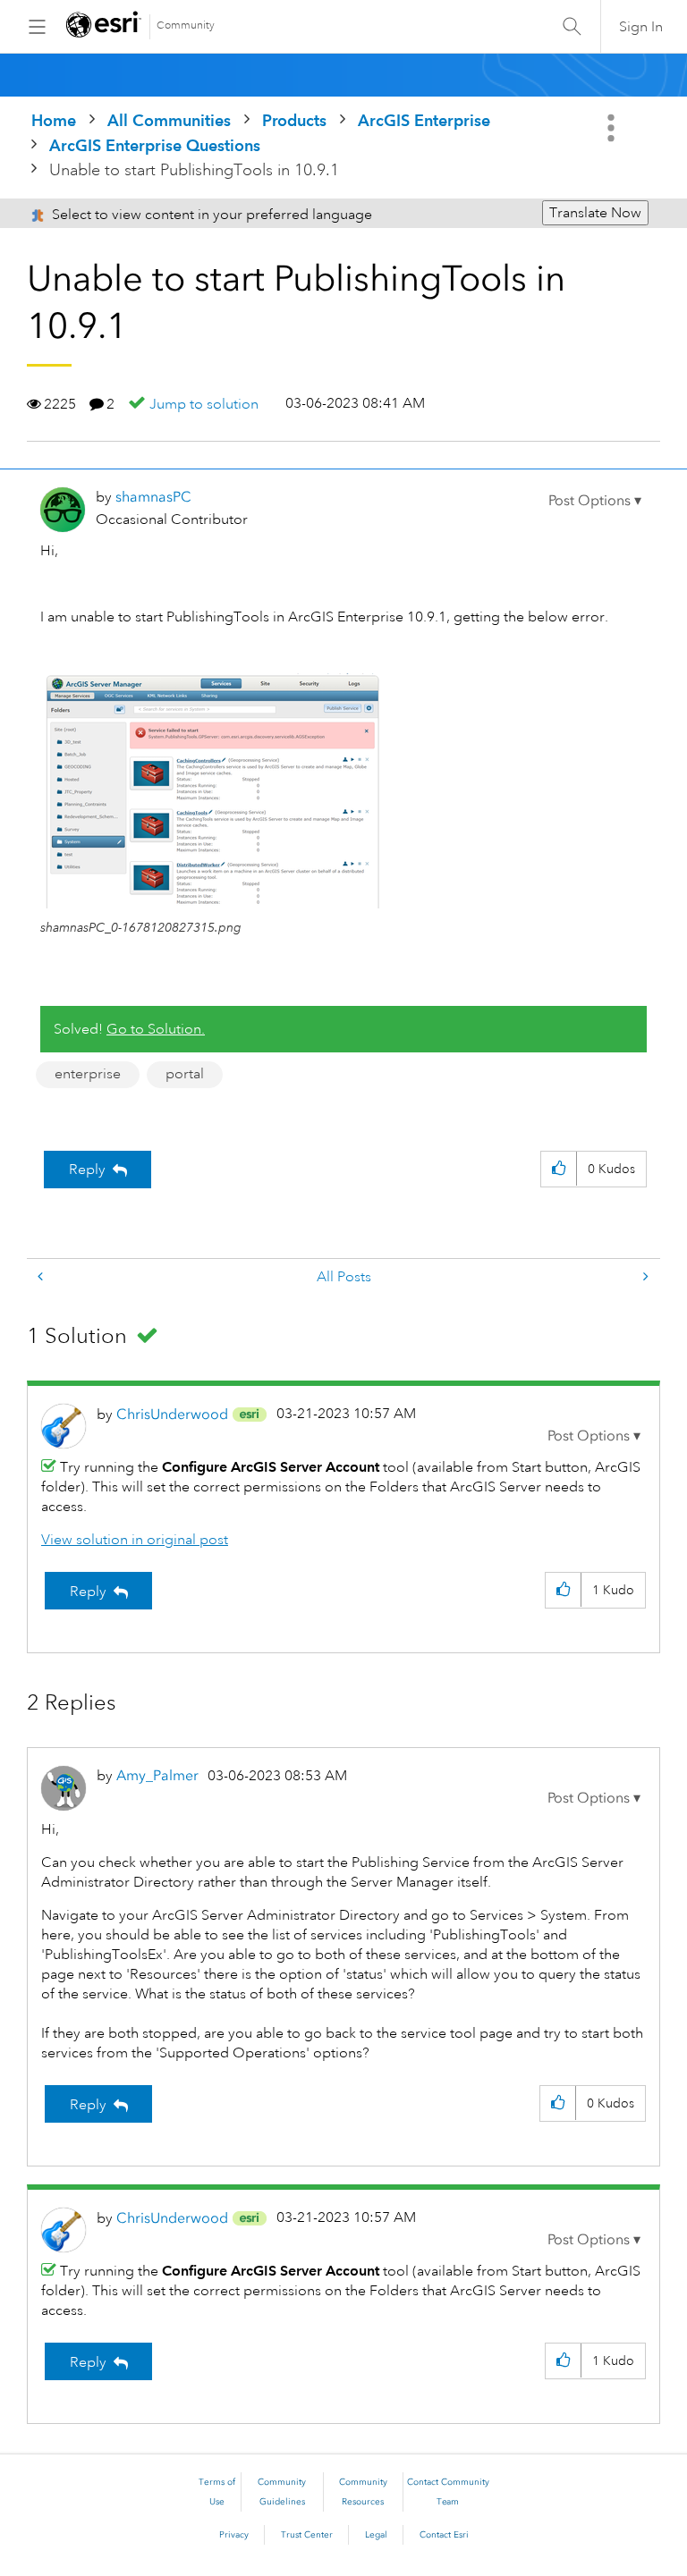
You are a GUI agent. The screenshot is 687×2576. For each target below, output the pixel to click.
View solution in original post (135, 1540)
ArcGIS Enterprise (424, 120)
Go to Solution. (156, 1029)
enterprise (88, 1074)
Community (186, 25)
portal (185, 1074)
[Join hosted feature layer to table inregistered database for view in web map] (42, 1277)
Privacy (234, 2535)
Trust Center (307, 2535)
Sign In (641, 27)
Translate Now (595, 213)
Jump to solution (204, 404)
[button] (595, 501)
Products (294, 120)
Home (54, 120)
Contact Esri (444, 2535)
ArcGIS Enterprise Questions (155, 145)
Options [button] (613, 128)
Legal (376, 2535)
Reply (87, 1170)
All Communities (169, 120)
